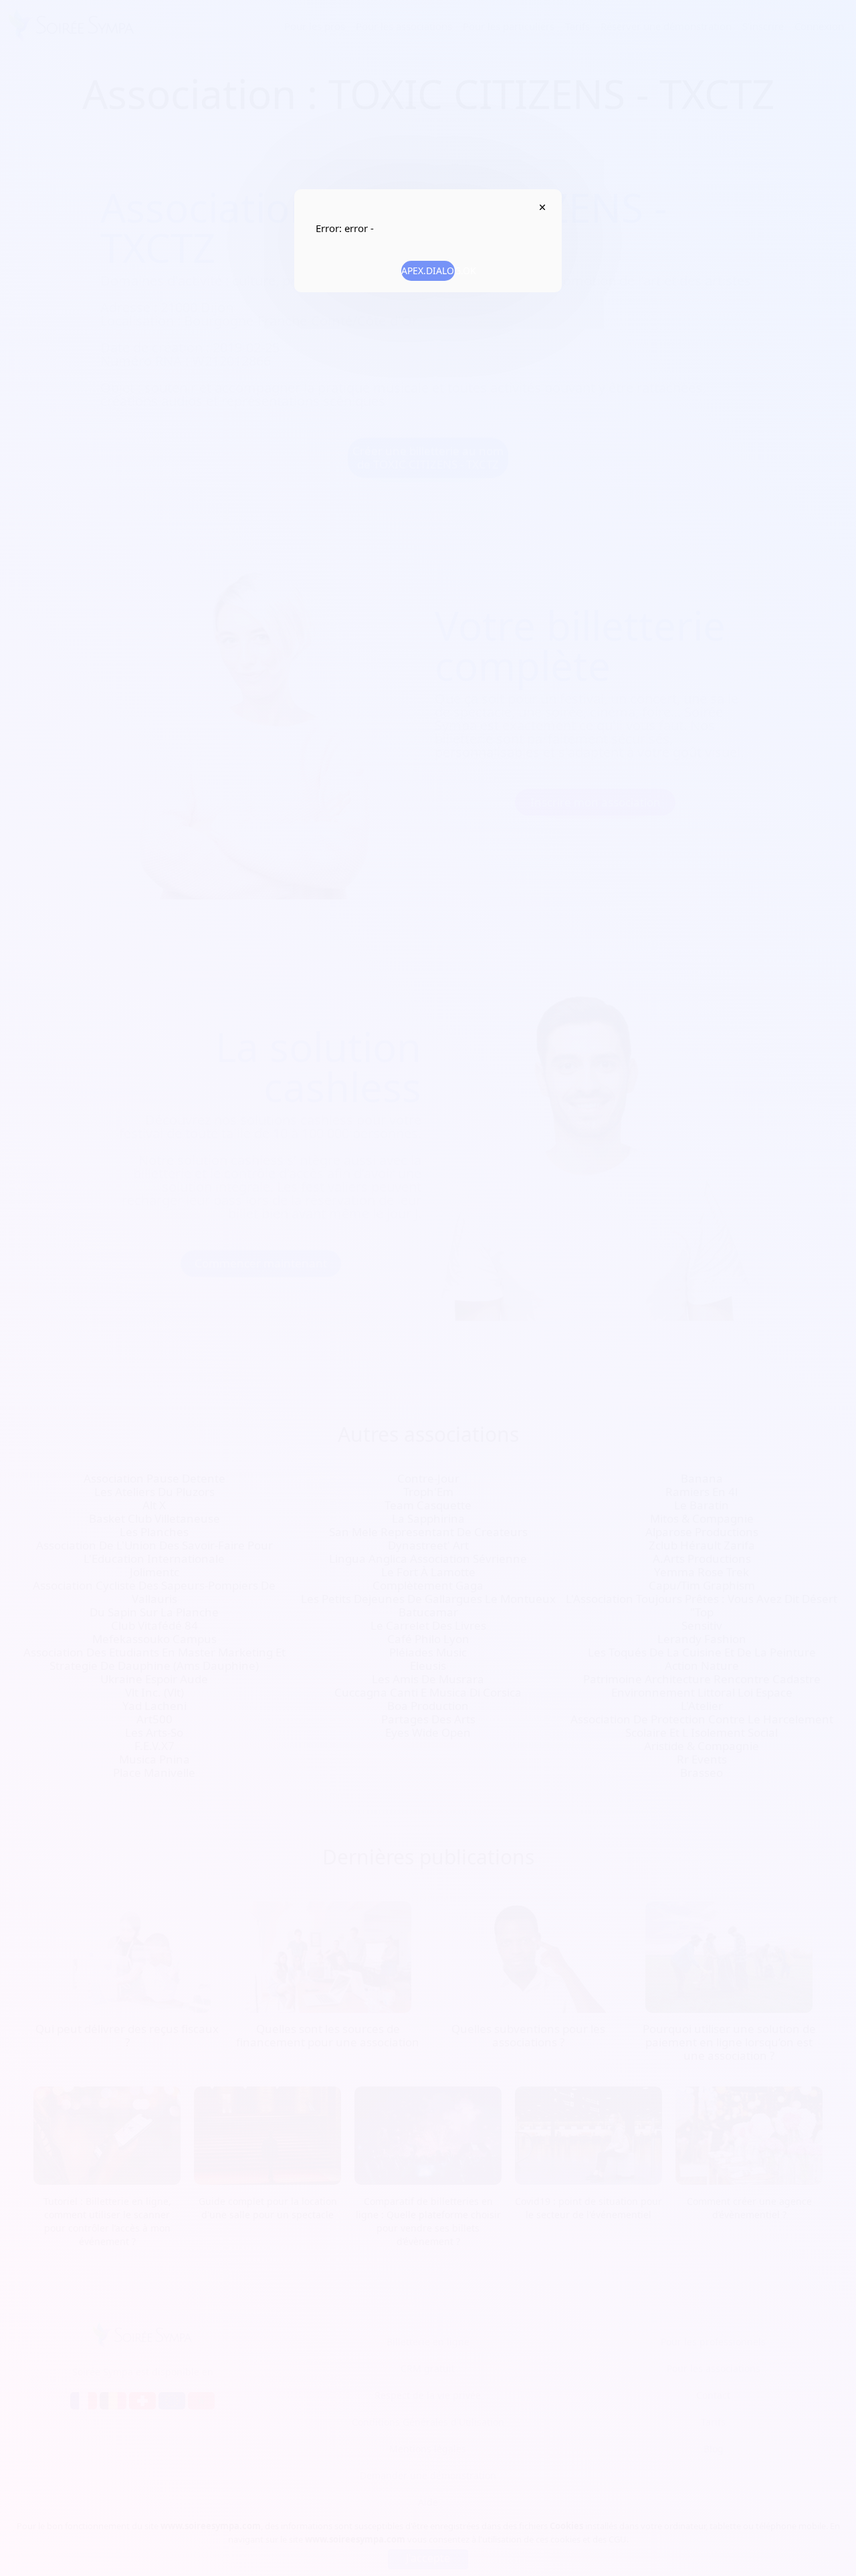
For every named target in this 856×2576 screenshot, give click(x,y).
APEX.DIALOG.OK (428, 271)
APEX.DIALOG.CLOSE (542, 207)
